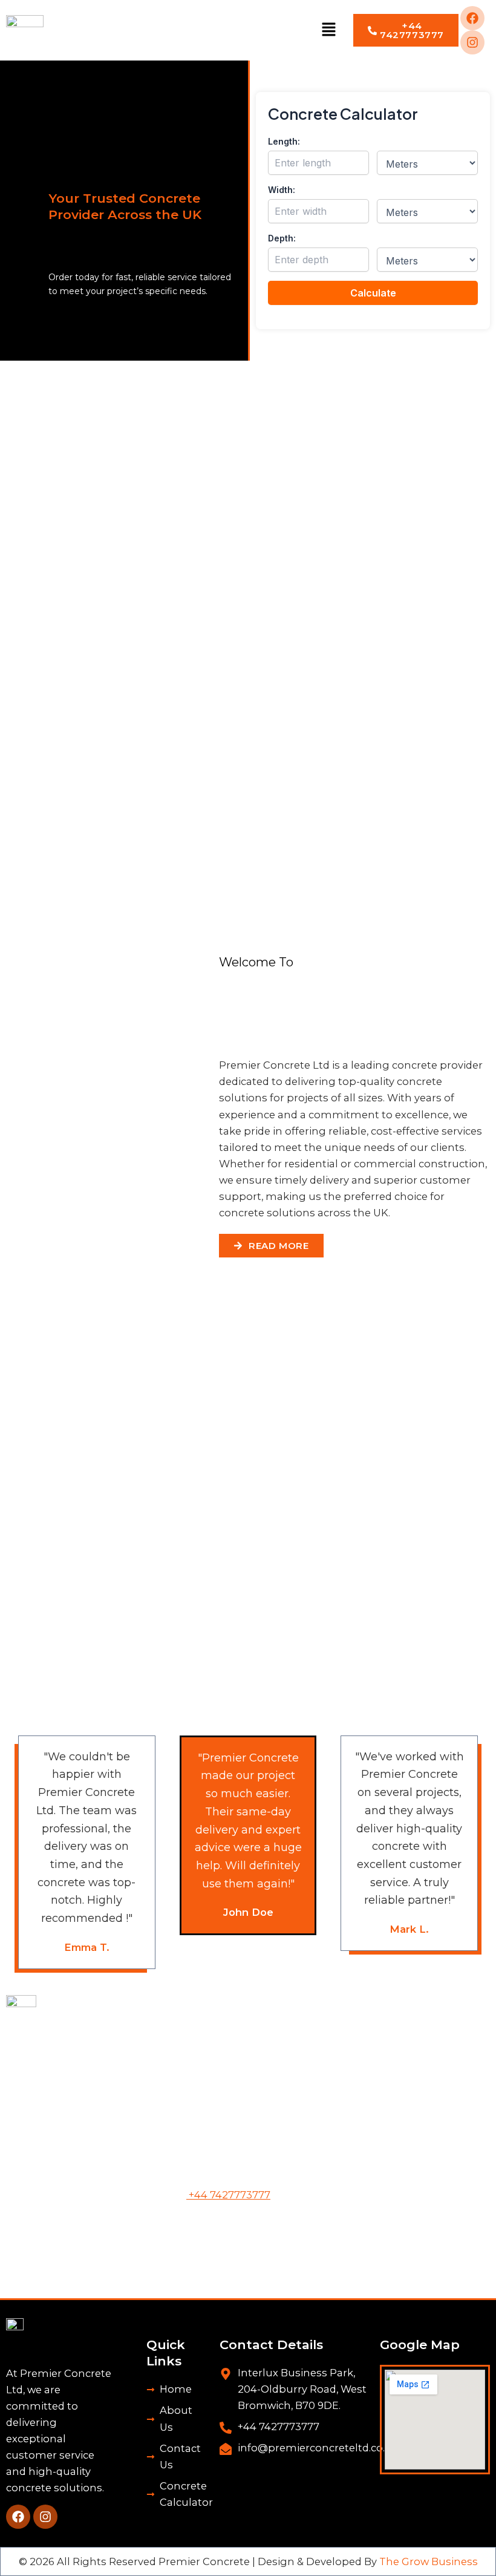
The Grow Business (429, 2561)
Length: (284, 141)
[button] (329, 30)
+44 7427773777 (228, 2195)
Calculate (373, 293)
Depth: (282, 238)
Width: (282, 190)
